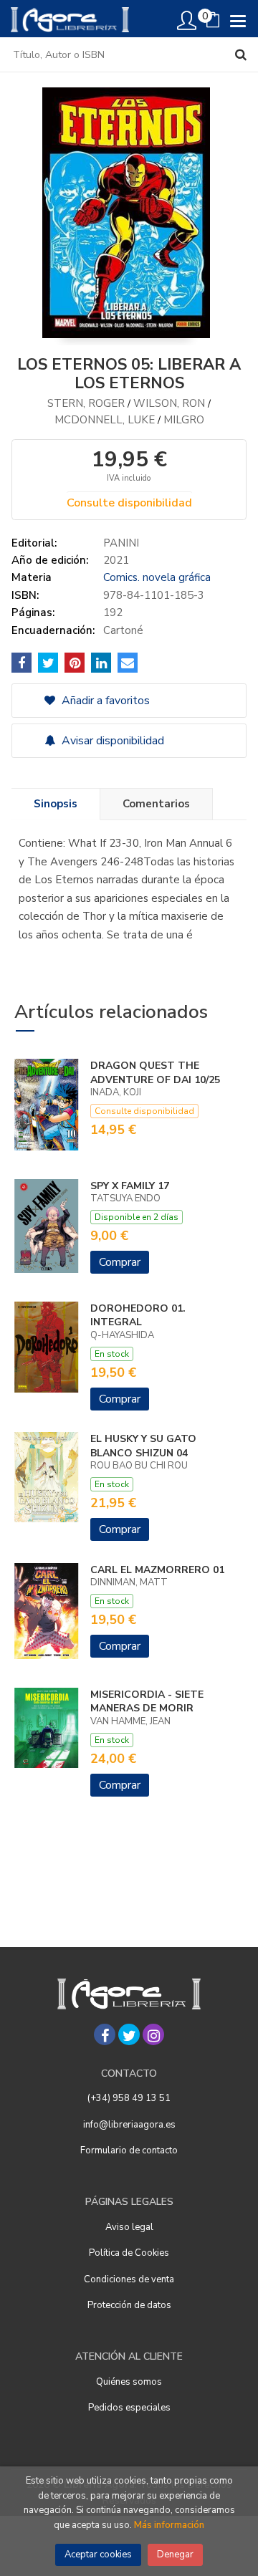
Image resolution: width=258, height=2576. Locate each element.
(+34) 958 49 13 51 (129, 2098)
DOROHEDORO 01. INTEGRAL (138, 1316)
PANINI (121, 543)
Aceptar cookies (98, 2555)
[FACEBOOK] (105, 2034)
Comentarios (156, 804)
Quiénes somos (129, 2382)
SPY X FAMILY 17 (130, 1186)
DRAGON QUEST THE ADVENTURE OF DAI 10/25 (155, 1073)
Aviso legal (129, 2227)
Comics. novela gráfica (157, 577)
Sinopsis (56, 804)
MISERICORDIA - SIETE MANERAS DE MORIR (147, 1702)
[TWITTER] (129, 2034)
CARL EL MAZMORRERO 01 (157, 1570)
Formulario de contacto (129, 2150)
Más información (169, 2525)
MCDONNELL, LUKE (105, 420)
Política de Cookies (129, 2253)
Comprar (120, 1262)
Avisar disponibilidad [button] (111, 741)
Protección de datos (129, 2305)
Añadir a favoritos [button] (104, 701)
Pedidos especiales (129, 2408)
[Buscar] (241, 54)
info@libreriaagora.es (129, 2125)
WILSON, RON (169, 403)
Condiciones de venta (129, 2279)
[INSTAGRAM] (153, 2034)
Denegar (175, 2555)
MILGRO (184, 420)
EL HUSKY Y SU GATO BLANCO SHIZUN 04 (143, 1446)
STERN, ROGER (86, 403)
